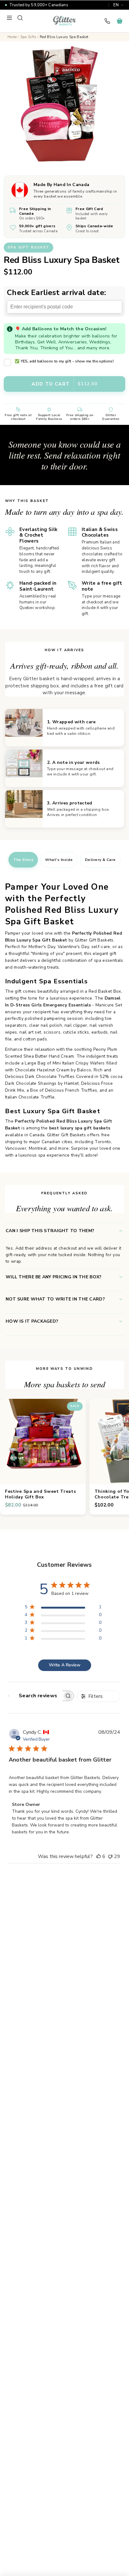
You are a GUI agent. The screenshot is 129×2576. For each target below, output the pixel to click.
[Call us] (107, 21)
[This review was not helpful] (110, 1856)
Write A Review (65, 1665)
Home (12, 37)
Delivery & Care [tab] (100, 860)
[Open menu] (9, 18)
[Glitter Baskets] (64, 21)
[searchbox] (36, 1696)
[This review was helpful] (99, 1856)
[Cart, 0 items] (120, 21)
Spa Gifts (28, 37)
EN (116, 5)
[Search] (20, 18)
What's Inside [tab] (59, 860)
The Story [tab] (23, 860)
